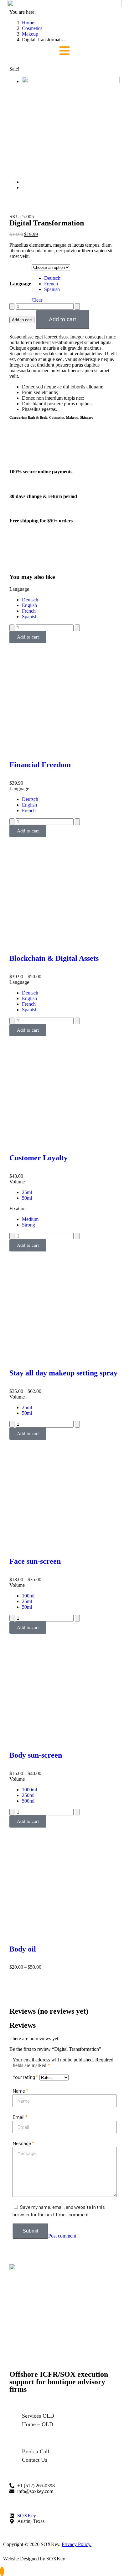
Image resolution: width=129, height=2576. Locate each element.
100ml (28, 1596)
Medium (30, 1219)
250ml (28, 1795)
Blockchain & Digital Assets (54, 958)
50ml (27, 1198)
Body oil (23, 1949)
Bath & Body (38, 417)
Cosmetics (57, 417)
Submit (30, 2231)
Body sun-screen (36, 1755)
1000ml (29, 1790)
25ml (27, 1192)
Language (20, 284)
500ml (28, 1801)
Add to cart (22, 320)
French (51, 284)
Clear (37, 300)
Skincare (87, 417)
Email (20, 2117)
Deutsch (52, 278)
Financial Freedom (40, 765)
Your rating (25, 2077)
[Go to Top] (2, 2571)
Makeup (72, 417)
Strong (28, 1225)
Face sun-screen (35, 1561)
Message (23, 2143)
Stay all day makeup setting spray (63, 1373)
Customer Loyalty (39, 1158)
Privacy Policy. (77, 2544)
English (29, 605)
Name (20, 2091)
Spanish (52, 289)
